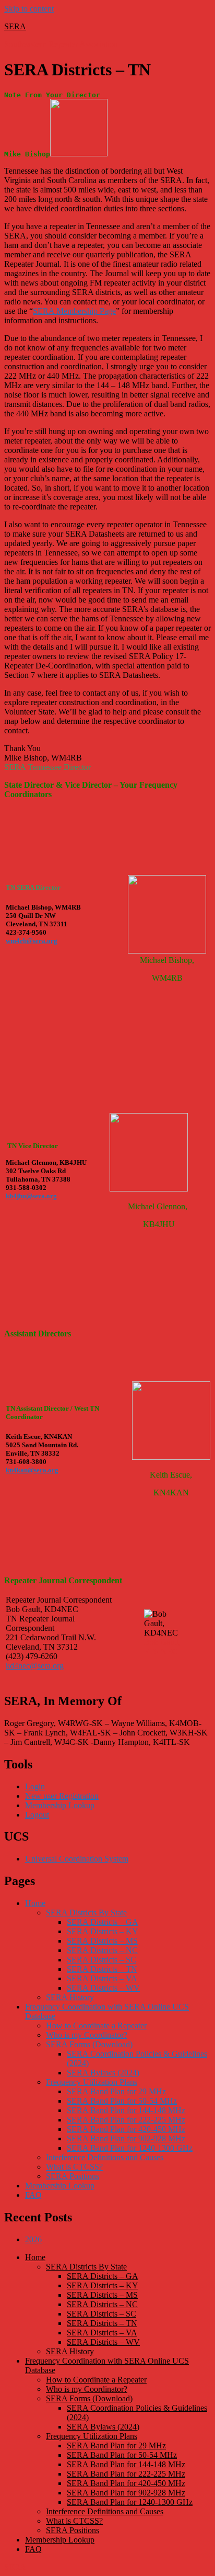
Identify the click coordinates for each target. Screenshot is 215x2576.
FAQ (33, 2195)
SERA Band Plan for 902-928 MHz (126, 2138)
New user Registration (62, 1796)
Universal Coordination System (77, 1859)
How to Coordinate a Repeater (96, 2025)
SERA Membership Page (74, 311)
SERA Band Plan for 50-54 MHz (122, 2101)
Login (35, 1786)
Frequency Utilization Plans (92, 2082)
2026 (33, 2239)
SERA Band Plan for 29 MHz (116, 2091)
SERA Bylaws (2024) (103, 2073)
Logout (37, 1815)
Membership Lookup (60, 1805)
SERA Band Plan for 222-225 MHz (126, 2120)
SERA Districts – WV (103, 1988)
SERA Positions (73, 2176)
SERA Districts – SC (101, 1960)
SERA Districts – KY (103, 1931)
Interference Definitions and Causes (105, 2157)
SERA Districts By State (86, 1913)
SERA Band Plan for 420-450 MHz (126, 2129)
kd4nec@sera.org (35, 1666)
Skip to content (29, 9)
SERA (15, 26)
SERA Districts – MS (102, 1941)
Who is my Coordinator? (87, 2035)
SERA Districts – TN (102, 1969)
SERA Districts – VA (102, 1978)
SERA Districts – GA (103, 1922)
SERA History (70, 1997)
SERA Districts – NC (102, 1950)
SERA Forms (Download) (89, 2044)
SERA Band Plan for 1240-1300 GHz (130, 2148)
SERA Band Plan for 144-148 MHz (126, 2110)
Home (35, 1903)
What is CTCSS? (74, 2167)
